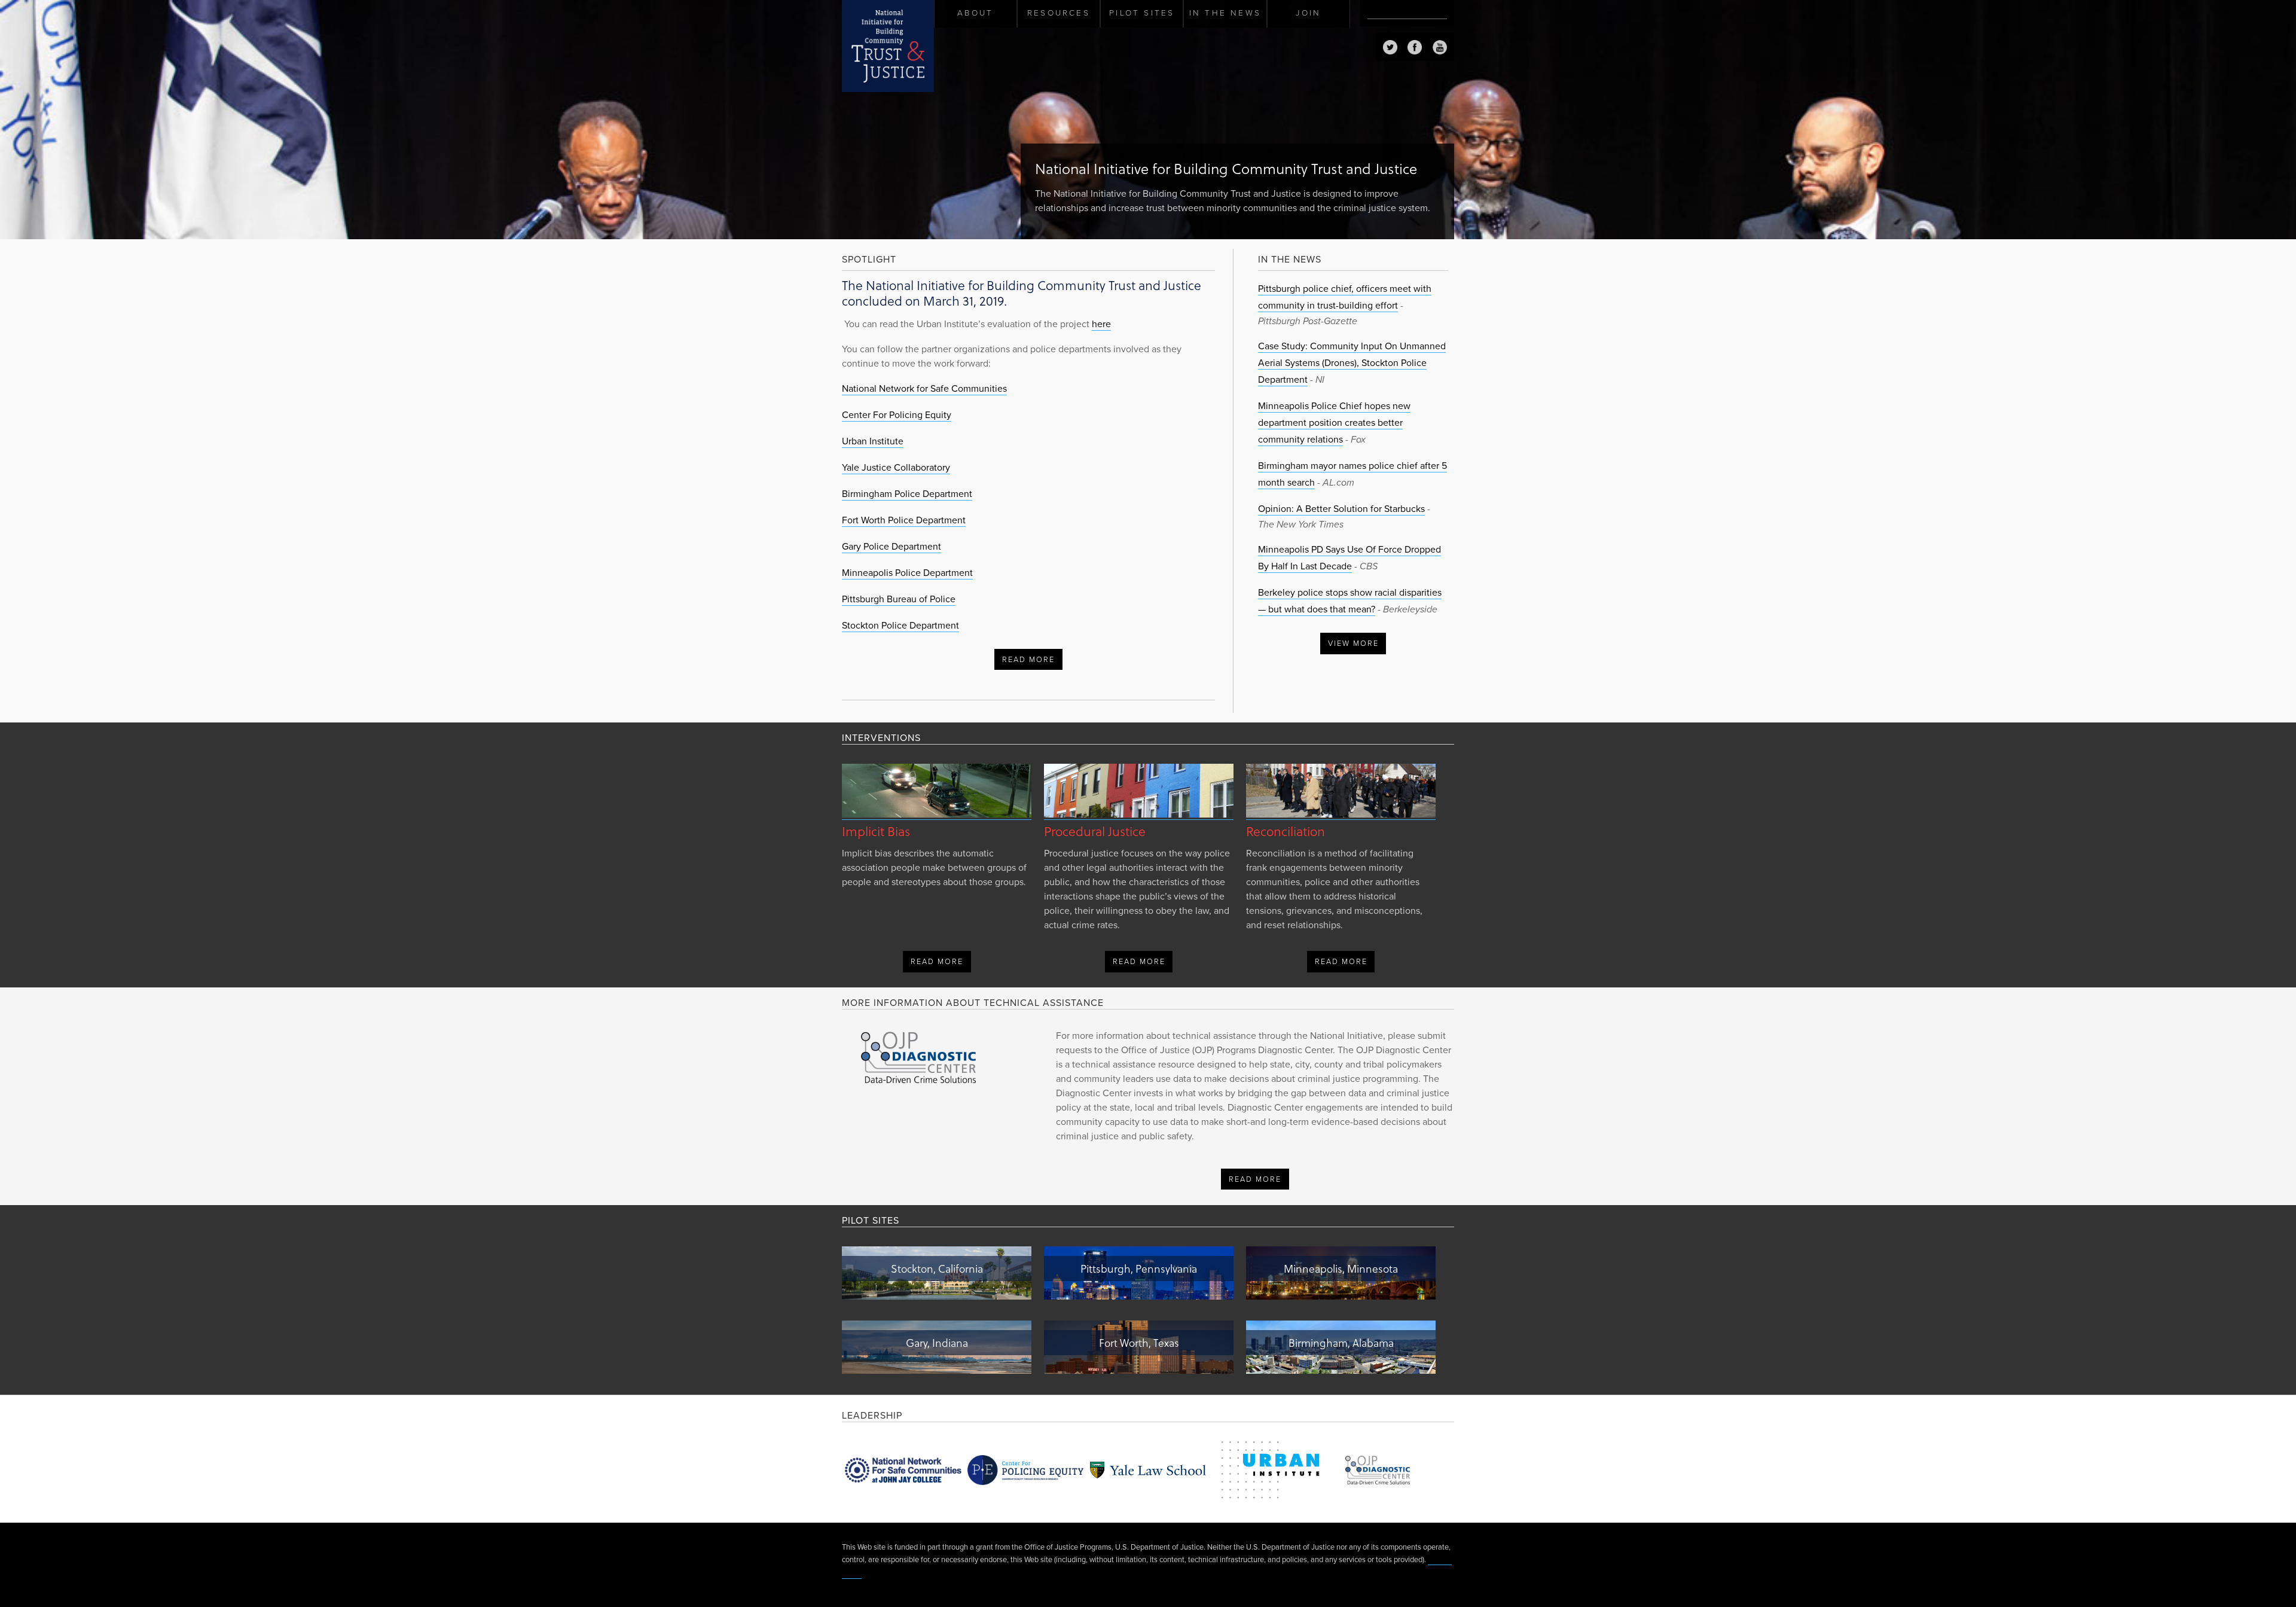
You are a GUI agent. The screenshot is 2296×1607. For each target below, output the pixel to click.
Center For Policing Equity (897, 415)
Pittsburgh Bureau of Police (899, 599)
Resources (1059, 13)
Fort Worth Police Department (904, 520)
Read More (1028, 660)
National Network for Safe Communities (924, 389)
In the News (1225, 13)
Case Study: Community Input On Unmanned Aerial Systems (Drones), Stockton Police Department (1352, 363)
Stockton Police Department (900, 626)
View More (1353, 644)
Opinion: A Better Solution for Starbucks (1341, 509)
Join (1308, 13)
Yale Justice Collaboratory (896, 468)
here (1101, 324)
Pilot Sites (1142, 13)
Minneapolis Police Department (907, 573)
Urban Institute (873, 441)
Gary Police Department (891, 547)
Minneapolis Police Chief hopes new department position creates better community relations (1334, 423)
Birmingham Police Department (907, 494)
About (975, 13)
